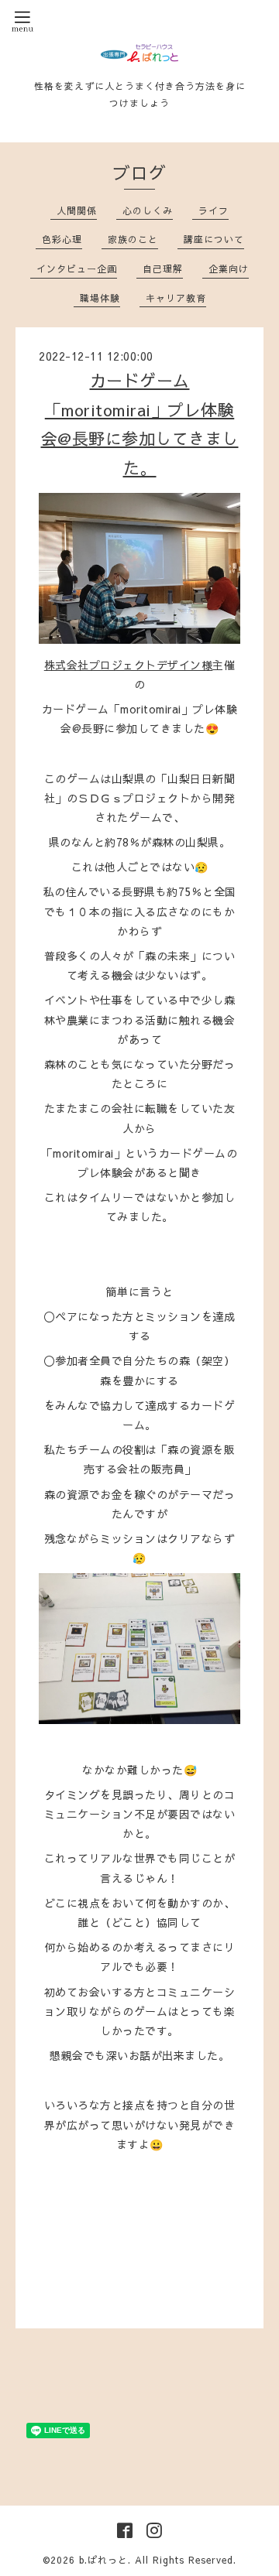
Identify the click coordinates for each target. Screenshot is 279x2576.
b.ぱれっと (103, 2560)
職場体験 (100, 298)
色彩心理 (62, 239)
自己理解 (163, 269)
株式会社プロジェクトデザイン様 (129, 665)
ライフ (214, 210)
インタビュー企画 (77, 269)
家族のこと (133, 239)
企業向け (229, 269)
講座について (214, 239)
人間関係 (77, 210)
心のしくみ (148, 210)
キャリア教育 (176, 298)
